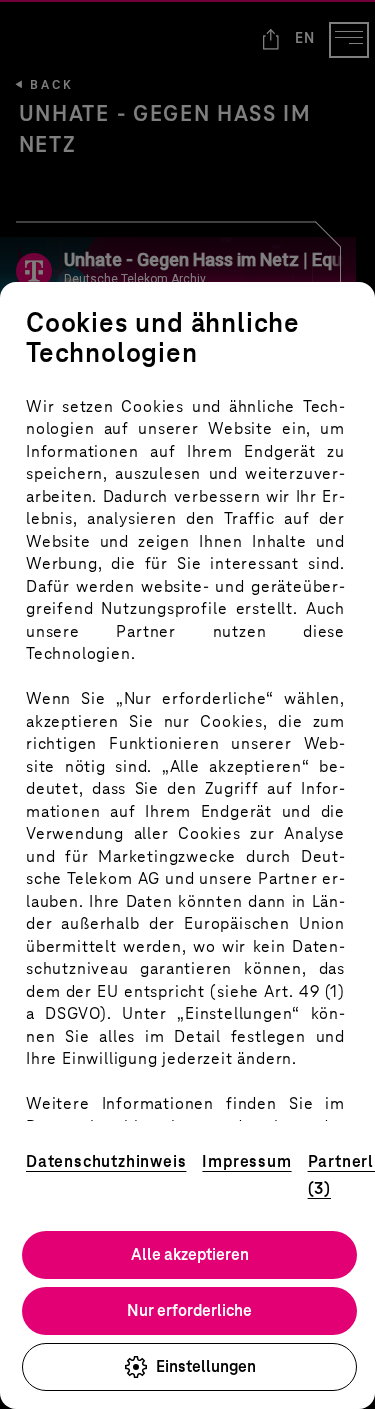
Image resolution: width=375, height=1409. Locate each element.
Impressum (246, 1161)
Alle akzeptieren (190, 1254)
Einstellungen (206, 1366)
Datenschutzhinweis (106, 1161)
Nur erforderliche (189, 1310)
